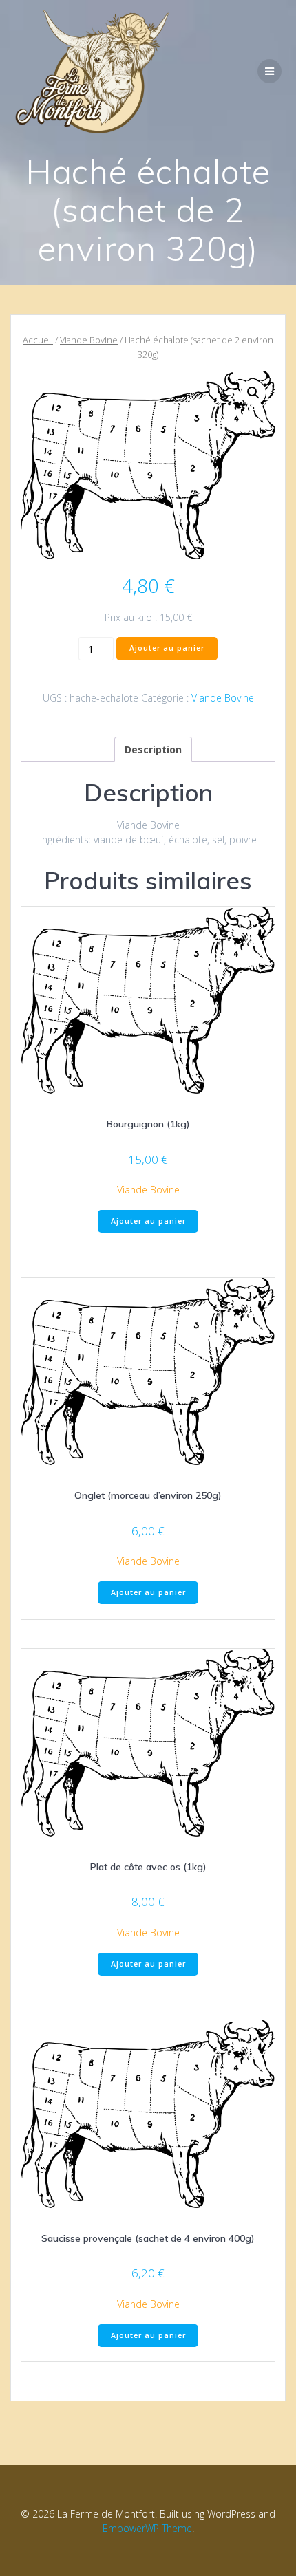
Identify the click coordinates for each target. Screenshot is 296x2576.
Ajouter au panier (167, 648)
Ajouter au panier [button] (148, 1221)
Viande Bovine (89, 340)
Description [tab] (153, 749)
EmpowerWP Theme (147, 2528)
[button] (253, 393)
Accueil (38, 340)
